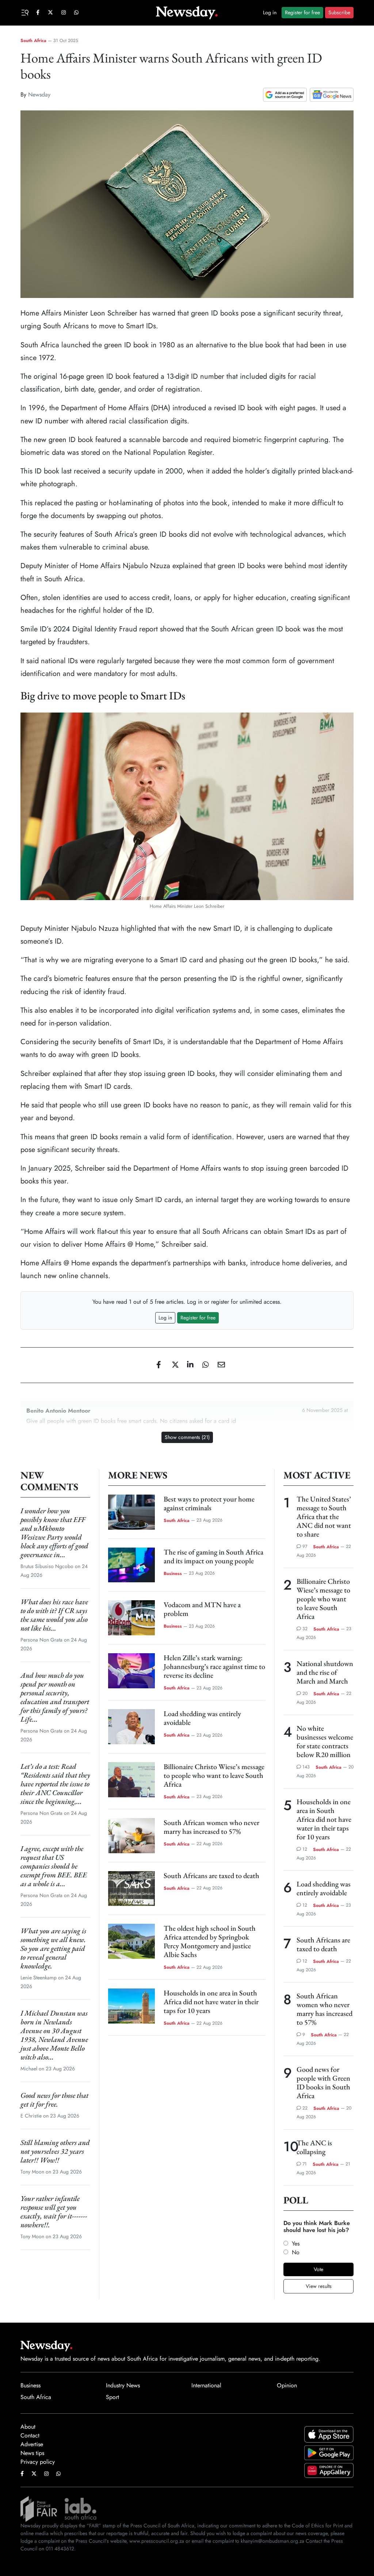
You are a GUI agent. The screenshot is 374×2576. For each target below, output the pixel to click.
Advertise (32, 2444)
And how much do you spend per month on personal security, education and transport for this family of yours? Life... (55, 1697)
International (206, 2385)
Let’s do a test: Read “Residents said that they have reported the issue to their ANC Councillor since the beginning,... (55, 1784)
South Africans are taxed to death (211, 1876)
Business (173, 1573)
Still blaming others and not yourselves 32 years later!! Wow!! (55, 2151)
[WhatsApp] (203, 1365)
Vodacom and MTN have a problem (202, 1609)
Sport (112, 2397)
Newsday (39, 95)
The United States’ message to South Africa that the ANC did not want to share (324, 1516)
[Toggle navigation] (26, 12)
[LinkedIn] (188, 1365)
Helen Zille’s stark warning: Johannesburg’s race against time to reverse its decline (214, 1666)
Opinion (287, 2385)
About (28, 2427)
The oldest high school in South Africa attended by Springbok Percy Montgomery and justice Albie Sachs (210, 1941)
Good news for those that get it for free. (54, 2100)
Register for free (302, 12)
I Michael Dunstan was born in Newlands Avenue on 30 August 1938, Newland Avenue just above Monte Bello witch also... (54, 2035)
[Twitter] (172, 1365)
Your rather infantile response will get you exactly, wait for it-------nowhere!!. (54, 2211)
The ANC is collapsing (314, 2147)
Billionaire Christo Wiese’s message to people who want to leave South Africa (214, 1775)
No (296, 2252)
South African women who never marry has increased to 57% (211, 1827)
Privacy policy (38, 2462)
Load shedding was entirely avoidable (202, 1718)
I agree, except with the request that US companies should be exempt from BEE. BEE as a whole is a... (54, 1866)
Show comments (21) (187, 1437)
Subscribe (339, 12)
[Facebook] (157, 1365)
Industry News (123, 2385)
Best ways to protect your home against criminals (209, 1503)
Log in (270, 12)
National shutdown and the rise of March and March (325, 1672)
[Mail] (218, 1365)
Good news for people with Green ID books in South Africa (323, 2082)
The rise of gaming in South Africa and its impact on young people (213, 1556)
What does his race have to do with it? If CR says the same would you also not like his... (54, 1615)
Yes (296, 2243)
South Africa (33, 41)
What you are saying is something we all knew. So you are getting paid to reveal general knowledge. (53, 1948)
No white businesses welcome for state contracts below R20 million (325, 1741)
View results (319, 2286)
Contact (30, 2435)
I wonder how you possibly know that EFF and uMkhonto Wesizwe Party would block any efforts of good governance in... (54, 1533)
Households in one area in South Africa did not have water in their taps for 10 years (211, 2002)
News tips (32, 2453)
